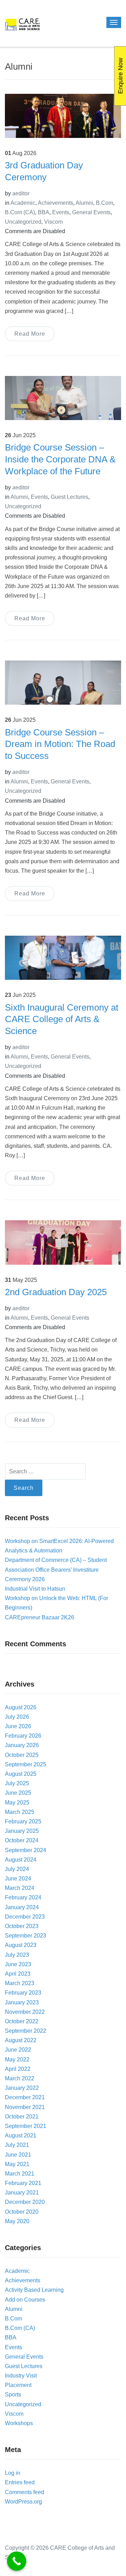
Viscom (53, 222)
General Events (91, 212)
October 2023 (22, 1926)
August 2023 (21, 1945)
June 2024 (18, 1879)
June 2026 (18, 1726)
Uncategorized (23, 222)
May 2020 (17, 2221)
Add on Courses (25, 2300)
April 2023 (18, 1974)
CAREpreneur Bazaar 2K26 (40, 1617)
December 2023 (25, 1917)
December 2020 (25, 2202)
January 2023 (22, 2002)
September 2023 (26, 1936)
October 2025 (22, 1755)
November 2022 (25, 2012)
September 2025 (26, 1764)
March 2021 (20, 2174)
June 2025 (18, 1793)
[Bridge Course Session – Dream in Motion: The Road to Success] (63, 682)
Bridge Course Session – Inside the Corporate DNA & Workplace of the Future (60, 459)
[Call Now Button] (17, 2561)
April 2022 (18, 2069)
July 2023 (17, 1955)
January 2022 (22, 2088)
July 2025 (17, 1783)
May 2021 (17, 2164)
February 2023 (23, 1993)
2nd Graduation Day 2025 (56, 1292)
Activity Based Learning (34, 2290)
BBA (44, 212)
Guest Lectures (69, 497)
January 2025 (22, 1831)
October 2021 (22, 2117)
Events (61, 212)
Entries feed (20, 2482)
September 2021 (26, 2126)
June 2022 (18, 2050)
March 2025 (20, 1812)
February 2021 (23, 2183)
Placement (18, 2385)
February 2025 (23, 1821)
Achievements (55, 203)
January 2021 (22, 2193)
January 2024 (22, 1907)
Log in (13, 2473)
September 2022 (26, 2031)
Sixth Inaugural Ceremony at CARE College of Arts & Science (62, 1019)
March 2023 (20, 1983)
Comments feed (24, 2492)
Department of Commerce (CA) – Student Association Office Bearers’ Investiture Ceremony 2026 (56, 1569)
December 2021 (25, 2097)
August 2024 (21, 1860)
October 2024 (22, 1840)
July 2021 (17, 2145)
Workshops (19, 2423)
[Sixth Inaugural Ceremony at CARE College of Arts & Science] (63, 958)
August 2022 (21, 2040)
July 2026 (17, 1717)
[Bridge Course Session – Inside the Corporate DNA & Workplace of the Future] (63, 397)
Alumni (84, 203)
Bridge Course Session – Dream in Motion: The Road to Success (60, 744)
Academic (23, 203)
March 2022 (20, 2078)
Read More (30, 334)
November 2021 (25, 2107)
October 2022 (22, 2021)
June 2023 (18, 1964)
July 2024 (17, 1869)
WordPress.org (23, 2502)
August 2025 (21, 1774)
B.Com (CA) (20, 212)
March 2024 (20, 1888)
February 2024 (23, 1897)
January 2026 (22, 1745)
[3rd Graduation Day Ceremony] (63, 115)
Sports (13, 2395)
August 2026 (21, 1707)
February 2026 (23, 1736)
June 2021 (18, 2155)
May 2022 (17, 2060)
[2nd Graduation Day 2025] (63, 1242)
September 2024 (26, 1850)
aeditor (21, 193)
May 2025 (17, 1803)
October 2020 (22, 2212)
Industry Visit (21, 2376)
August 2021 (21, 2135)
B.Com (104, 203)
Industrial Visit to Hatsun (35, 1589)
